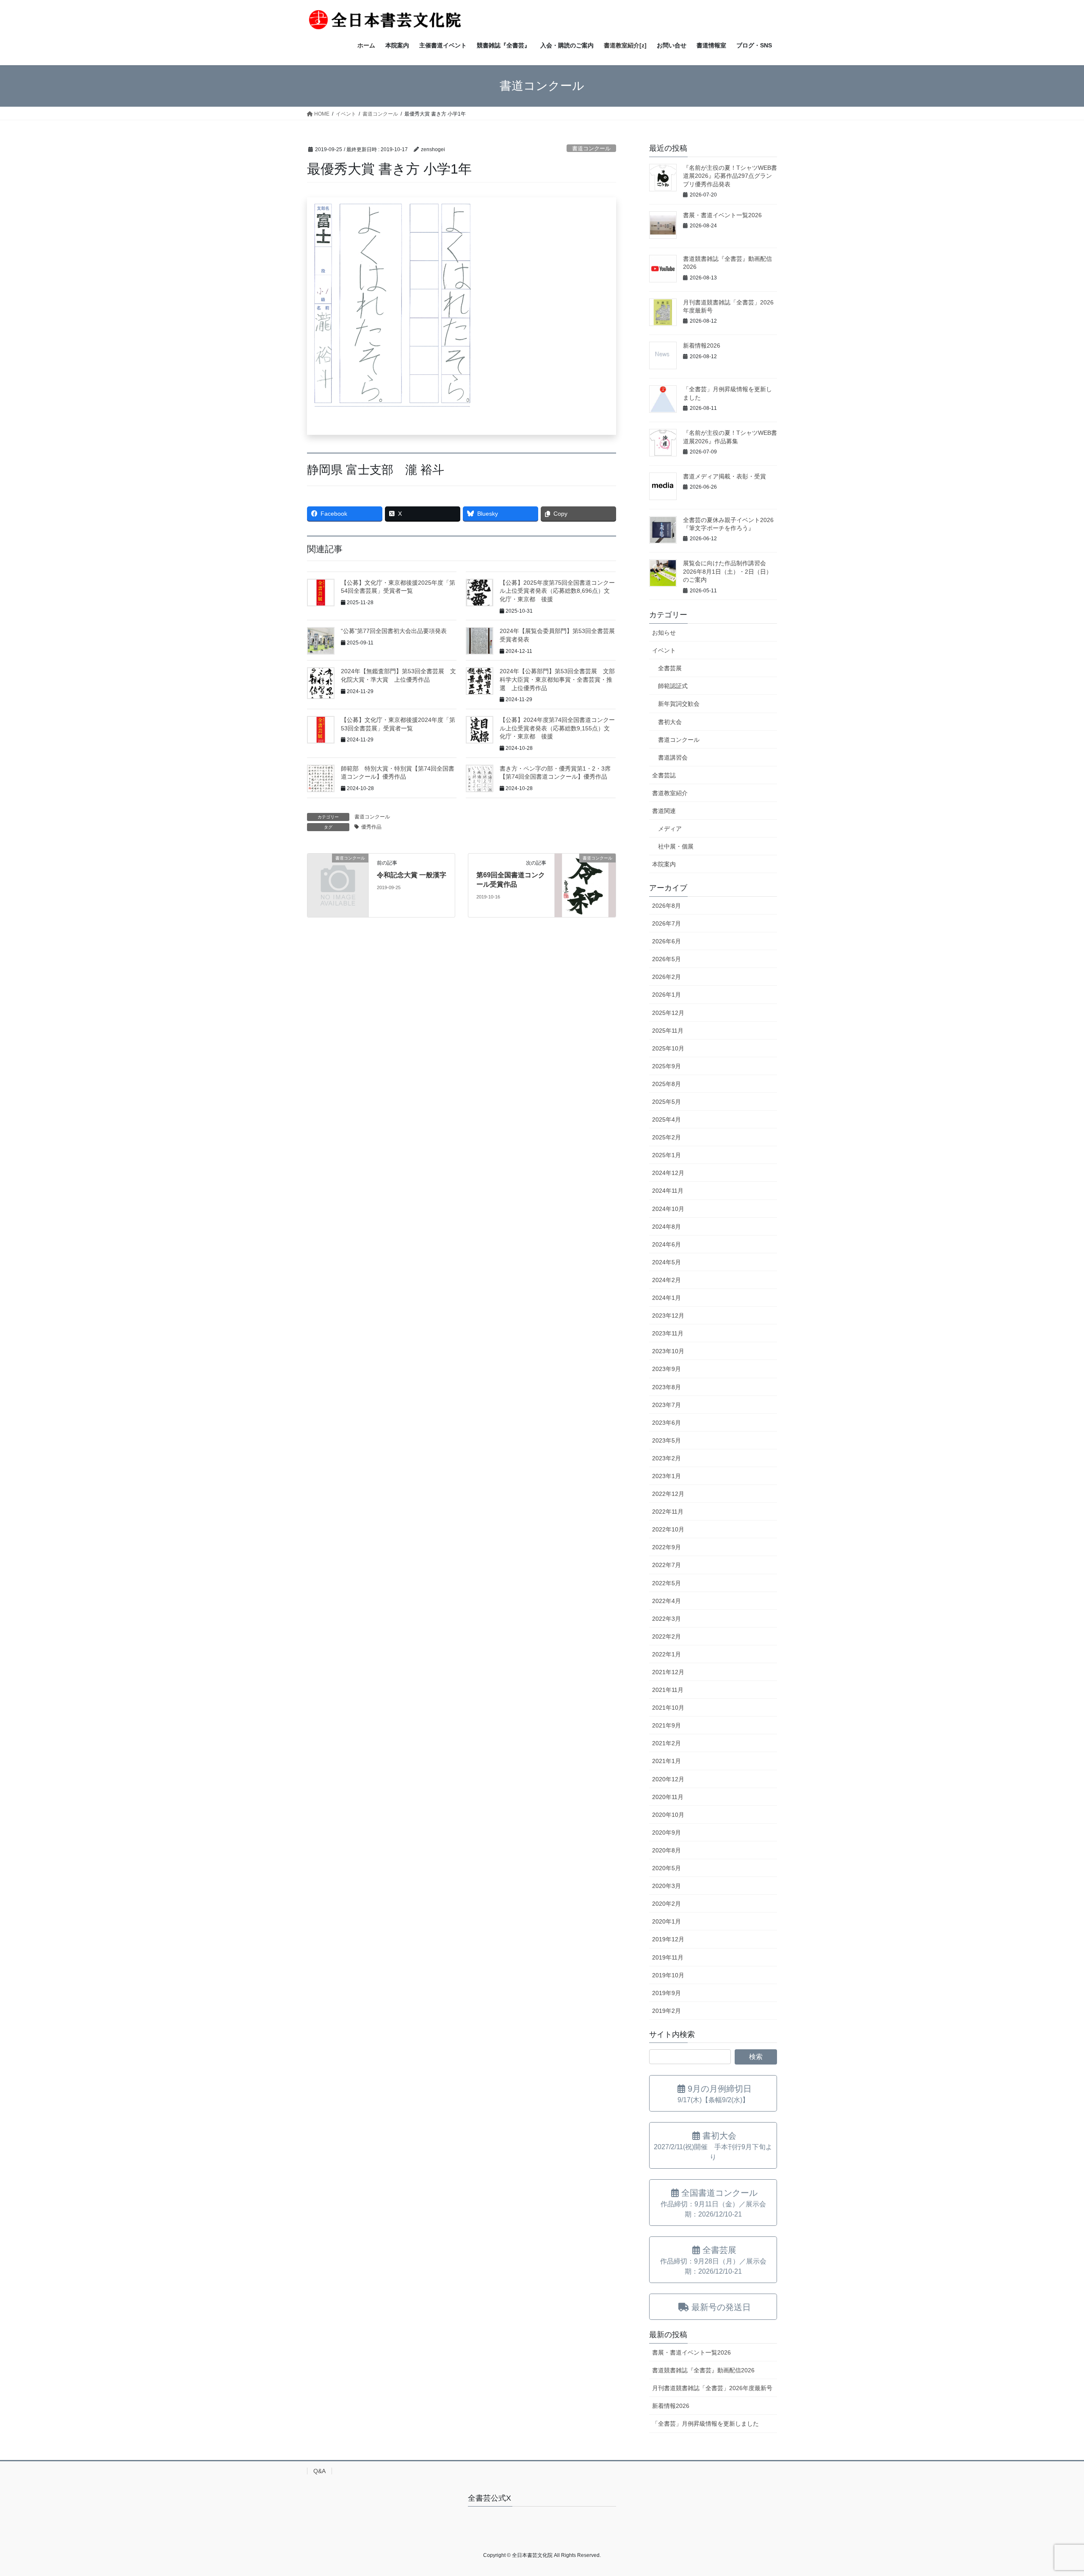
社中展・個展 (676, 846)
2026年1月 (666, 995)
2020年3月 (666, 1886)
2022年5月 (666, 1583)
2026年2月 (666, 977)
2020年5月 (666, 1868)
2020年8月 (666, 1850)
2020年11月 (668, 1797)
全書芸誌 (664, 775)
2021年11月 (668, 1690)
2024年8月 (666, 1227)
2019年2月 (666, 2011)
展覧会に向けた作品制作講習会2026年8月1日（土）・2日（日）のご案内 (727, 571)
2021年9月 (666, 1725)
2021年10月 (668, 1708)
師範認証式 (673, 686)
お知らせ (664, 633)
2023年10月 (668, 1351)
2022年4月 (666, 1601)
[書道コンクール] (338, 872)
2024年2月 (666, 1280)
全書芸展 (670, 668)
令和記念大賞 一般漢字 (412, 875)
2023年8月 (666, 1387)
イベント (664, 650)
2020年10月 (668, 1815)
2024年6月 (666, 1244)
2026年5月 (666, 959)
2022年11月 (668, 1512)
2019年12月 (668, 1939)
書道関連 (664, 811)
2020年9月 (666, 1832)
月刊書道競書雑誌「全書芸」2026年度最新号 (712, 2388)
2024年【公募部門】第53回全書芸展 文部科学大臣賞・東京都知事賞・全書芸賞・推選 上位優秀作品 (557, 679)
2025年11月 (668, 1031)
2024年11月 (668, 1191)
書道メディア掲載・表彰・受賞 (725, 476)
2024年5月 (666, 1262)
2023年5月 (666, 1440)
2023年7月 (666, 1405)
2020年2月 (666, 1904)
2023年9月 (666, 1369)
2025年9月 (666, 1066)
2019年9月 (666, 1993)
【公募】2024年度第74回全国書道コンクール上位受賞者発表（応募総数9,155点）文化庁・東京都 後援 (557, 728)
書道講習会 (673, 757)
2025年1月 (666, 1155)
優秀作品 (371, 827)
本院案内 (664, 864)
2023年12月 (668, 1316)
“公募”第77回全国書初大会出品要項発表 (394, 631)
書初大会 (670, 722)
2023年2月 (666, 1458)
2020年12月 (668, 1779)
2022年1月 (666, 1654)
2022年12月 (668, 1494)
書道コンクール (591, 148)
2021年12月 (668, 1672)
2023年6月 (666, 1423)
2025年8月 (666, 1084)
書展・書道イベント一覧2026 (722, 215)
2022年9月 (666, 1547)
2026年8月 (666, 906)
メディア (670, 829)
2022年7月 (666, 1565)
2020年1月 (666, 1921)
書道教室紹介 (670, 793)
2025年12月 (668, 1013)
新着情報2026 (702, 345)
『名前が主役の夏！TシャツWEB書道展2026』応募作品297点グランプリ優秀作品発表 (730, 176)
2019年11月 (668, 1957)
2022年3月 (666, 1619)
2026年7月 (666, 923)
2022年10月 (668, 1529)
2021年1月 (666, 1761)
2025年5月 (666, 1102)
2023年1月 (666, 1476)
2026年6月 (666, 941)
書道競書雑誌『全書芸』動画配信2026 (703, 2370)
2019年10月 (668, 1975)
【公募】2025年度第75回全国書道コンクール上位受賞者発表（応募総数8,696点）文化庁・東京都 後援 (557, 591)
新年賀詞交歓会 (679, 704)
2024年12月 (668, 1173)
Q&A (319, 2471)
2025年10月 (668, 1048)
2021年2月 (666, 1743)
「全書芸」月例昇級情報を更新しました (705, 2424)
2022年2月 (666, 1636)
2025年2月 (666, 1137)
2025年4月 (666, 1119)
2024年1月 (666, 1298)
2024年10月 (668, 1209)
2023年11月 (668, 1333)
